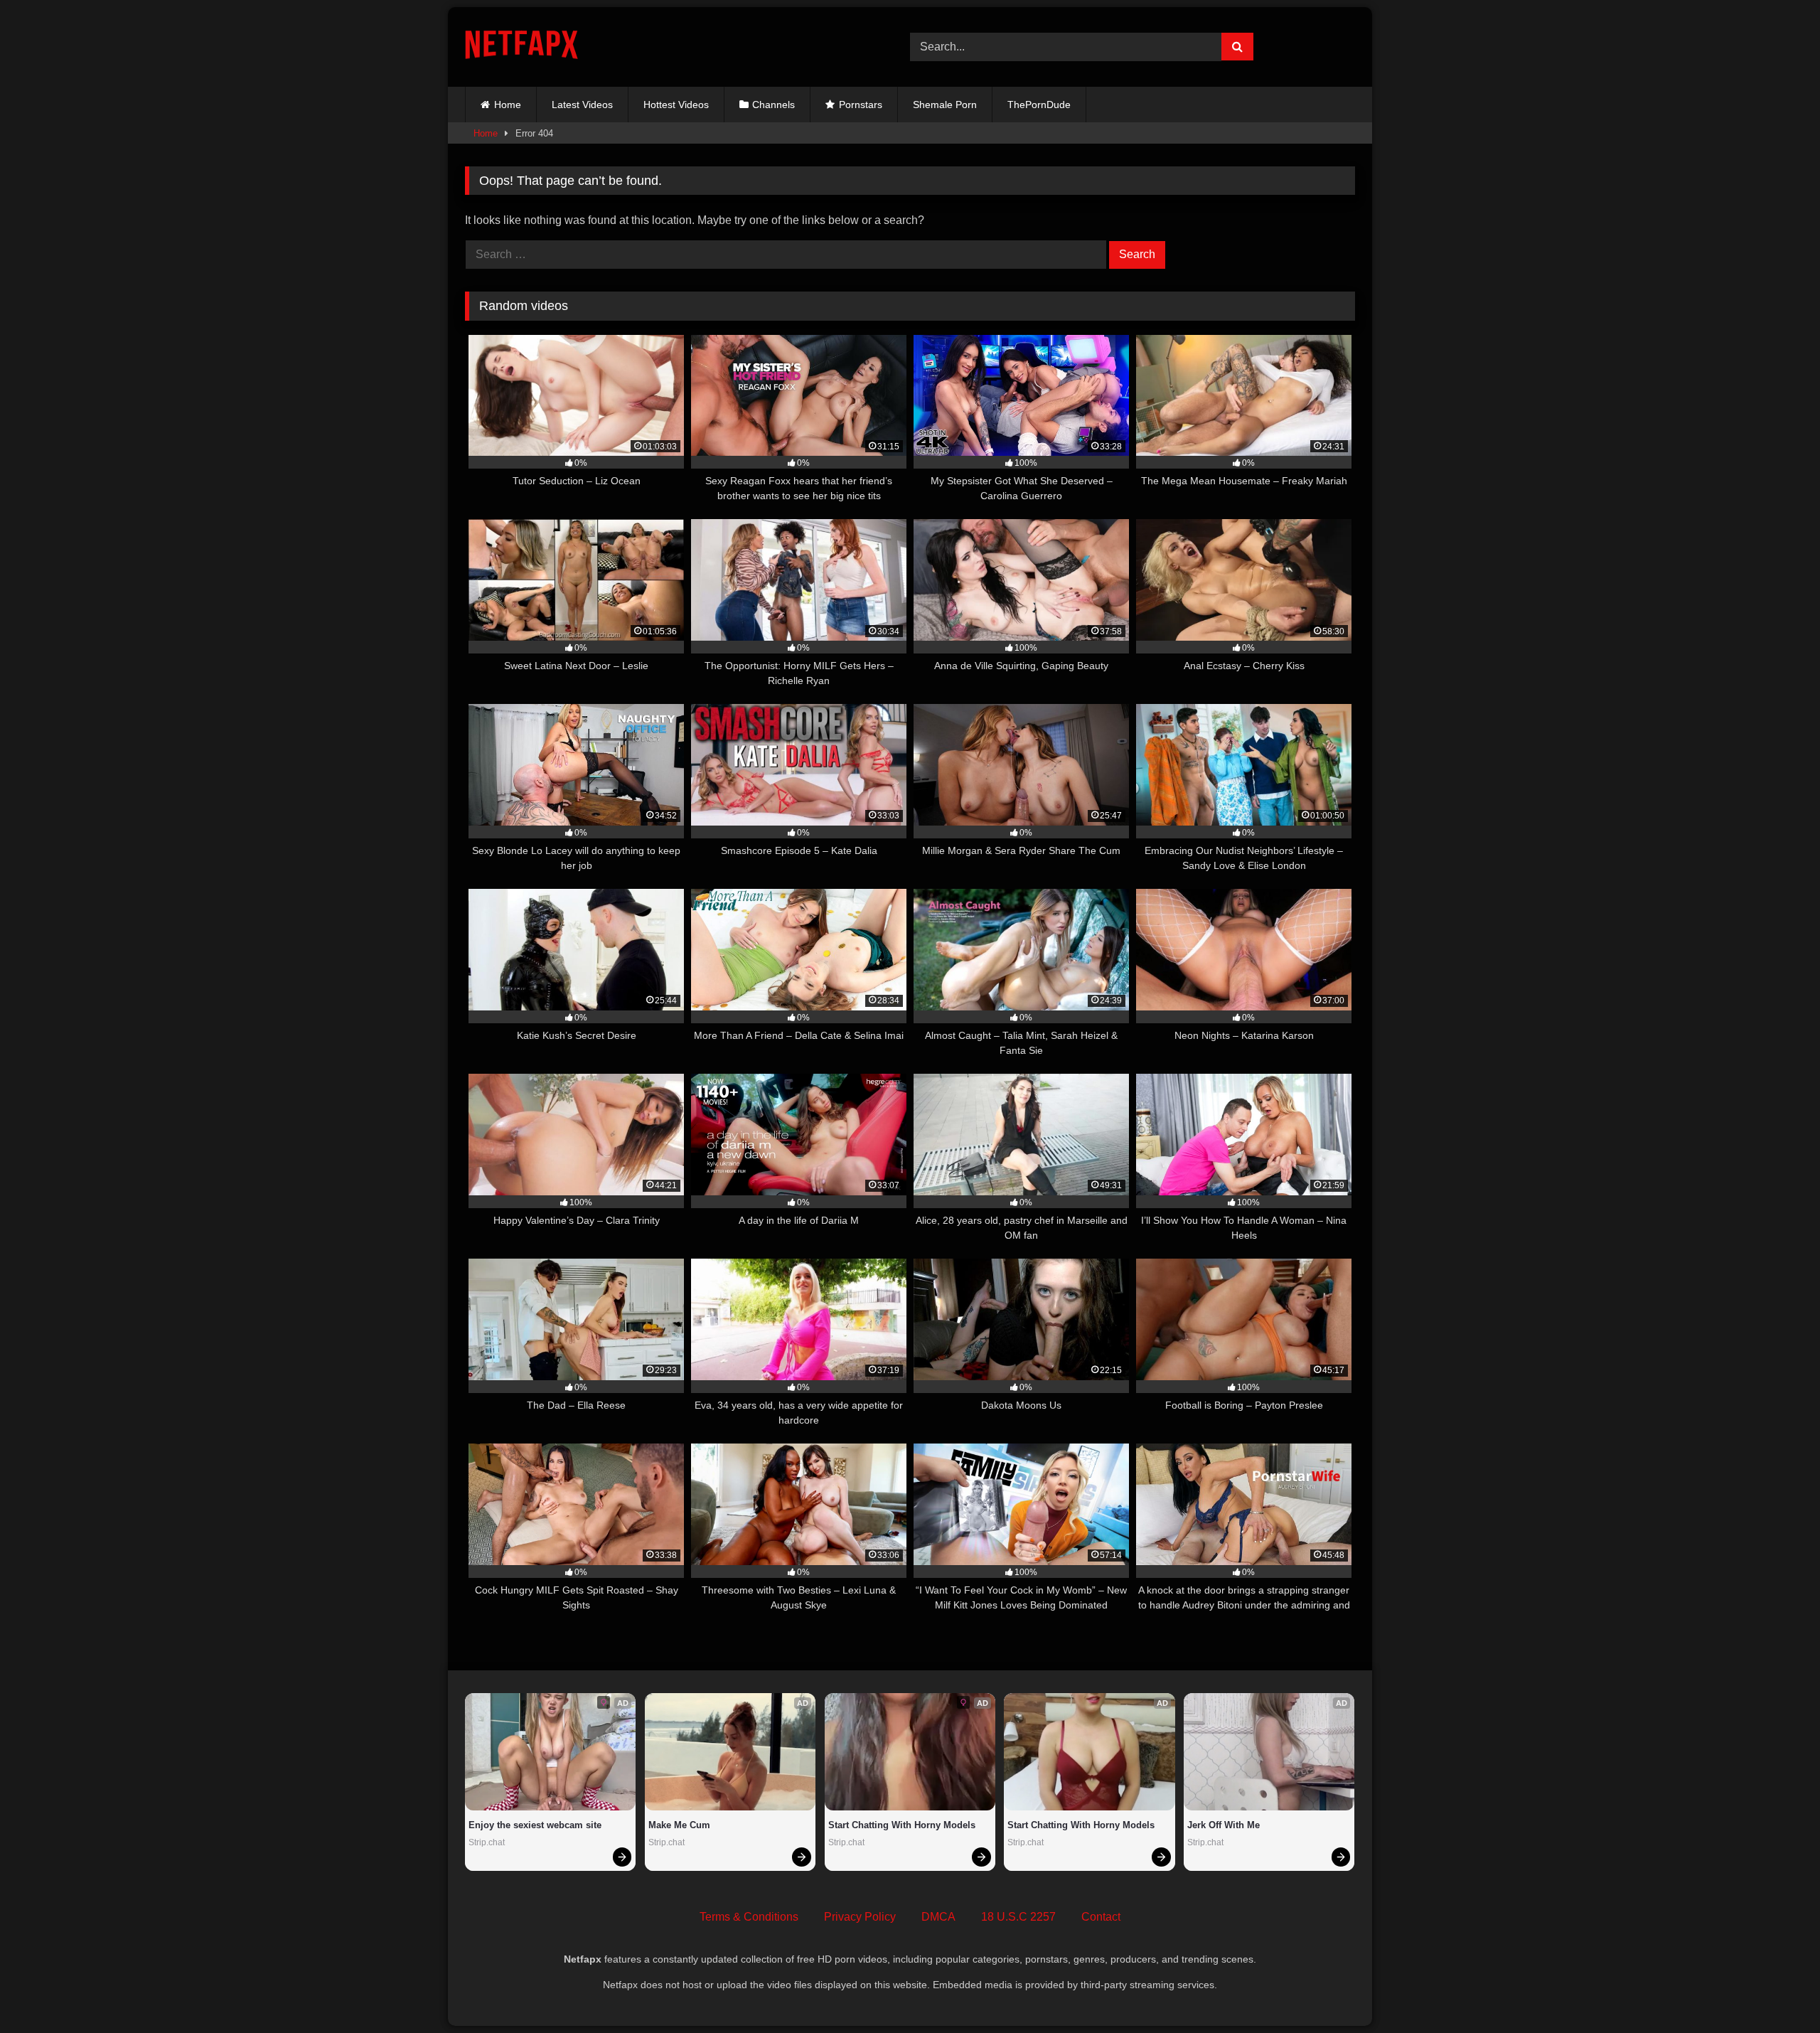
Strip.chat (487, 1842)
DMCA (938, 1917)
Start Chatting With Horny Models (902, 1825)
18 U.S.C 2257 (1018, 1917)
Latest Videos (582, 105)
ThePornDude (1039, 105)
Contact (1101, 1917)
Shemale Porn (945, 105)
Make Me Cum (679, 1825)
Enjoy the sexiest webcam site (535, 1825)
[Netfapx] (521, 47)
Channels (773, 105)
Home (508, 105)
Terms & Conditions (749, 1917)
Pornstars (861, 105)
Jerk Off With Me (1224, 1825)
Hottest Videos (676, 105)
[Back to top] (1776, 1991)
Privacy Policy (860, 1917)
